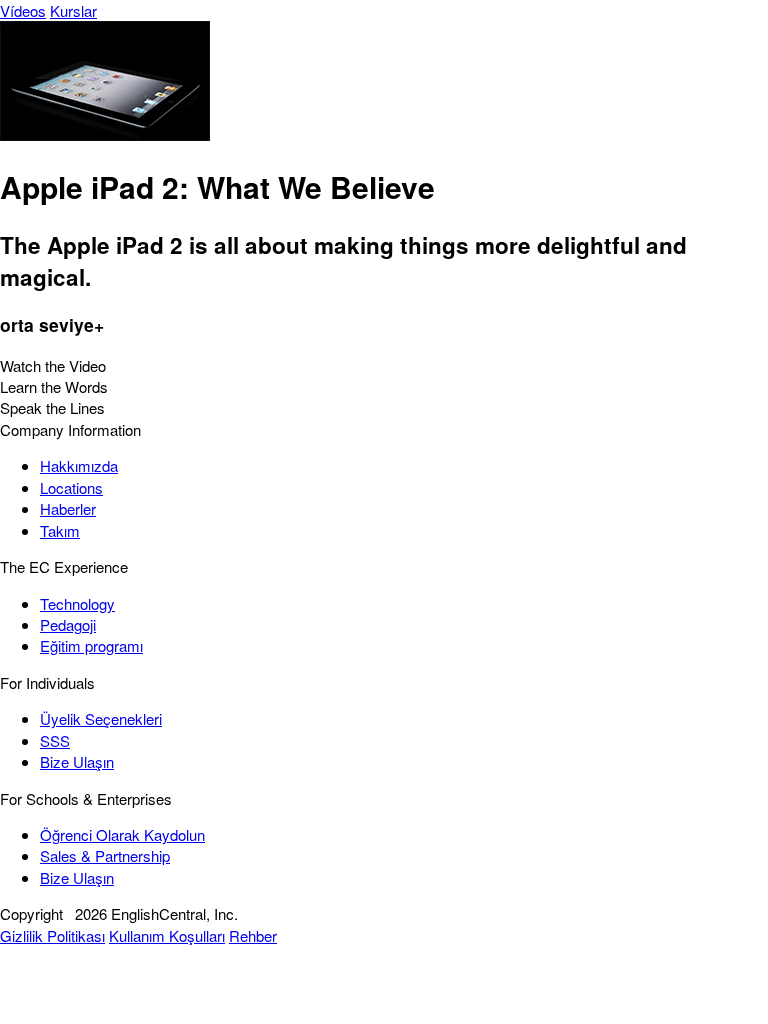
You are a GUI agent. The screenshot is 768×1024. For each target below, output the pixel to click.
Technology (77, 603)
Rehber (253, 935)
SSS (55, 740)
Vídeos (23, 10)
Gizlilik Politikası (52, 935)
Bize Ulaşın (77, 761)
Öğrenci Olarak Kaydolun (122, 834)
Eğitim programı (91, 645)
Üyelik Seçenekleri (101, 718)
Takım (60, 530)
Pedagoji (68, 624)
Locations (71, 487)
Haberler (68, 508)
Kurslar (73, 10)
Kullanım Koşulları (167, 935)
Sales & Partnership (105, 855)
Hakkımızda (79, 465)
